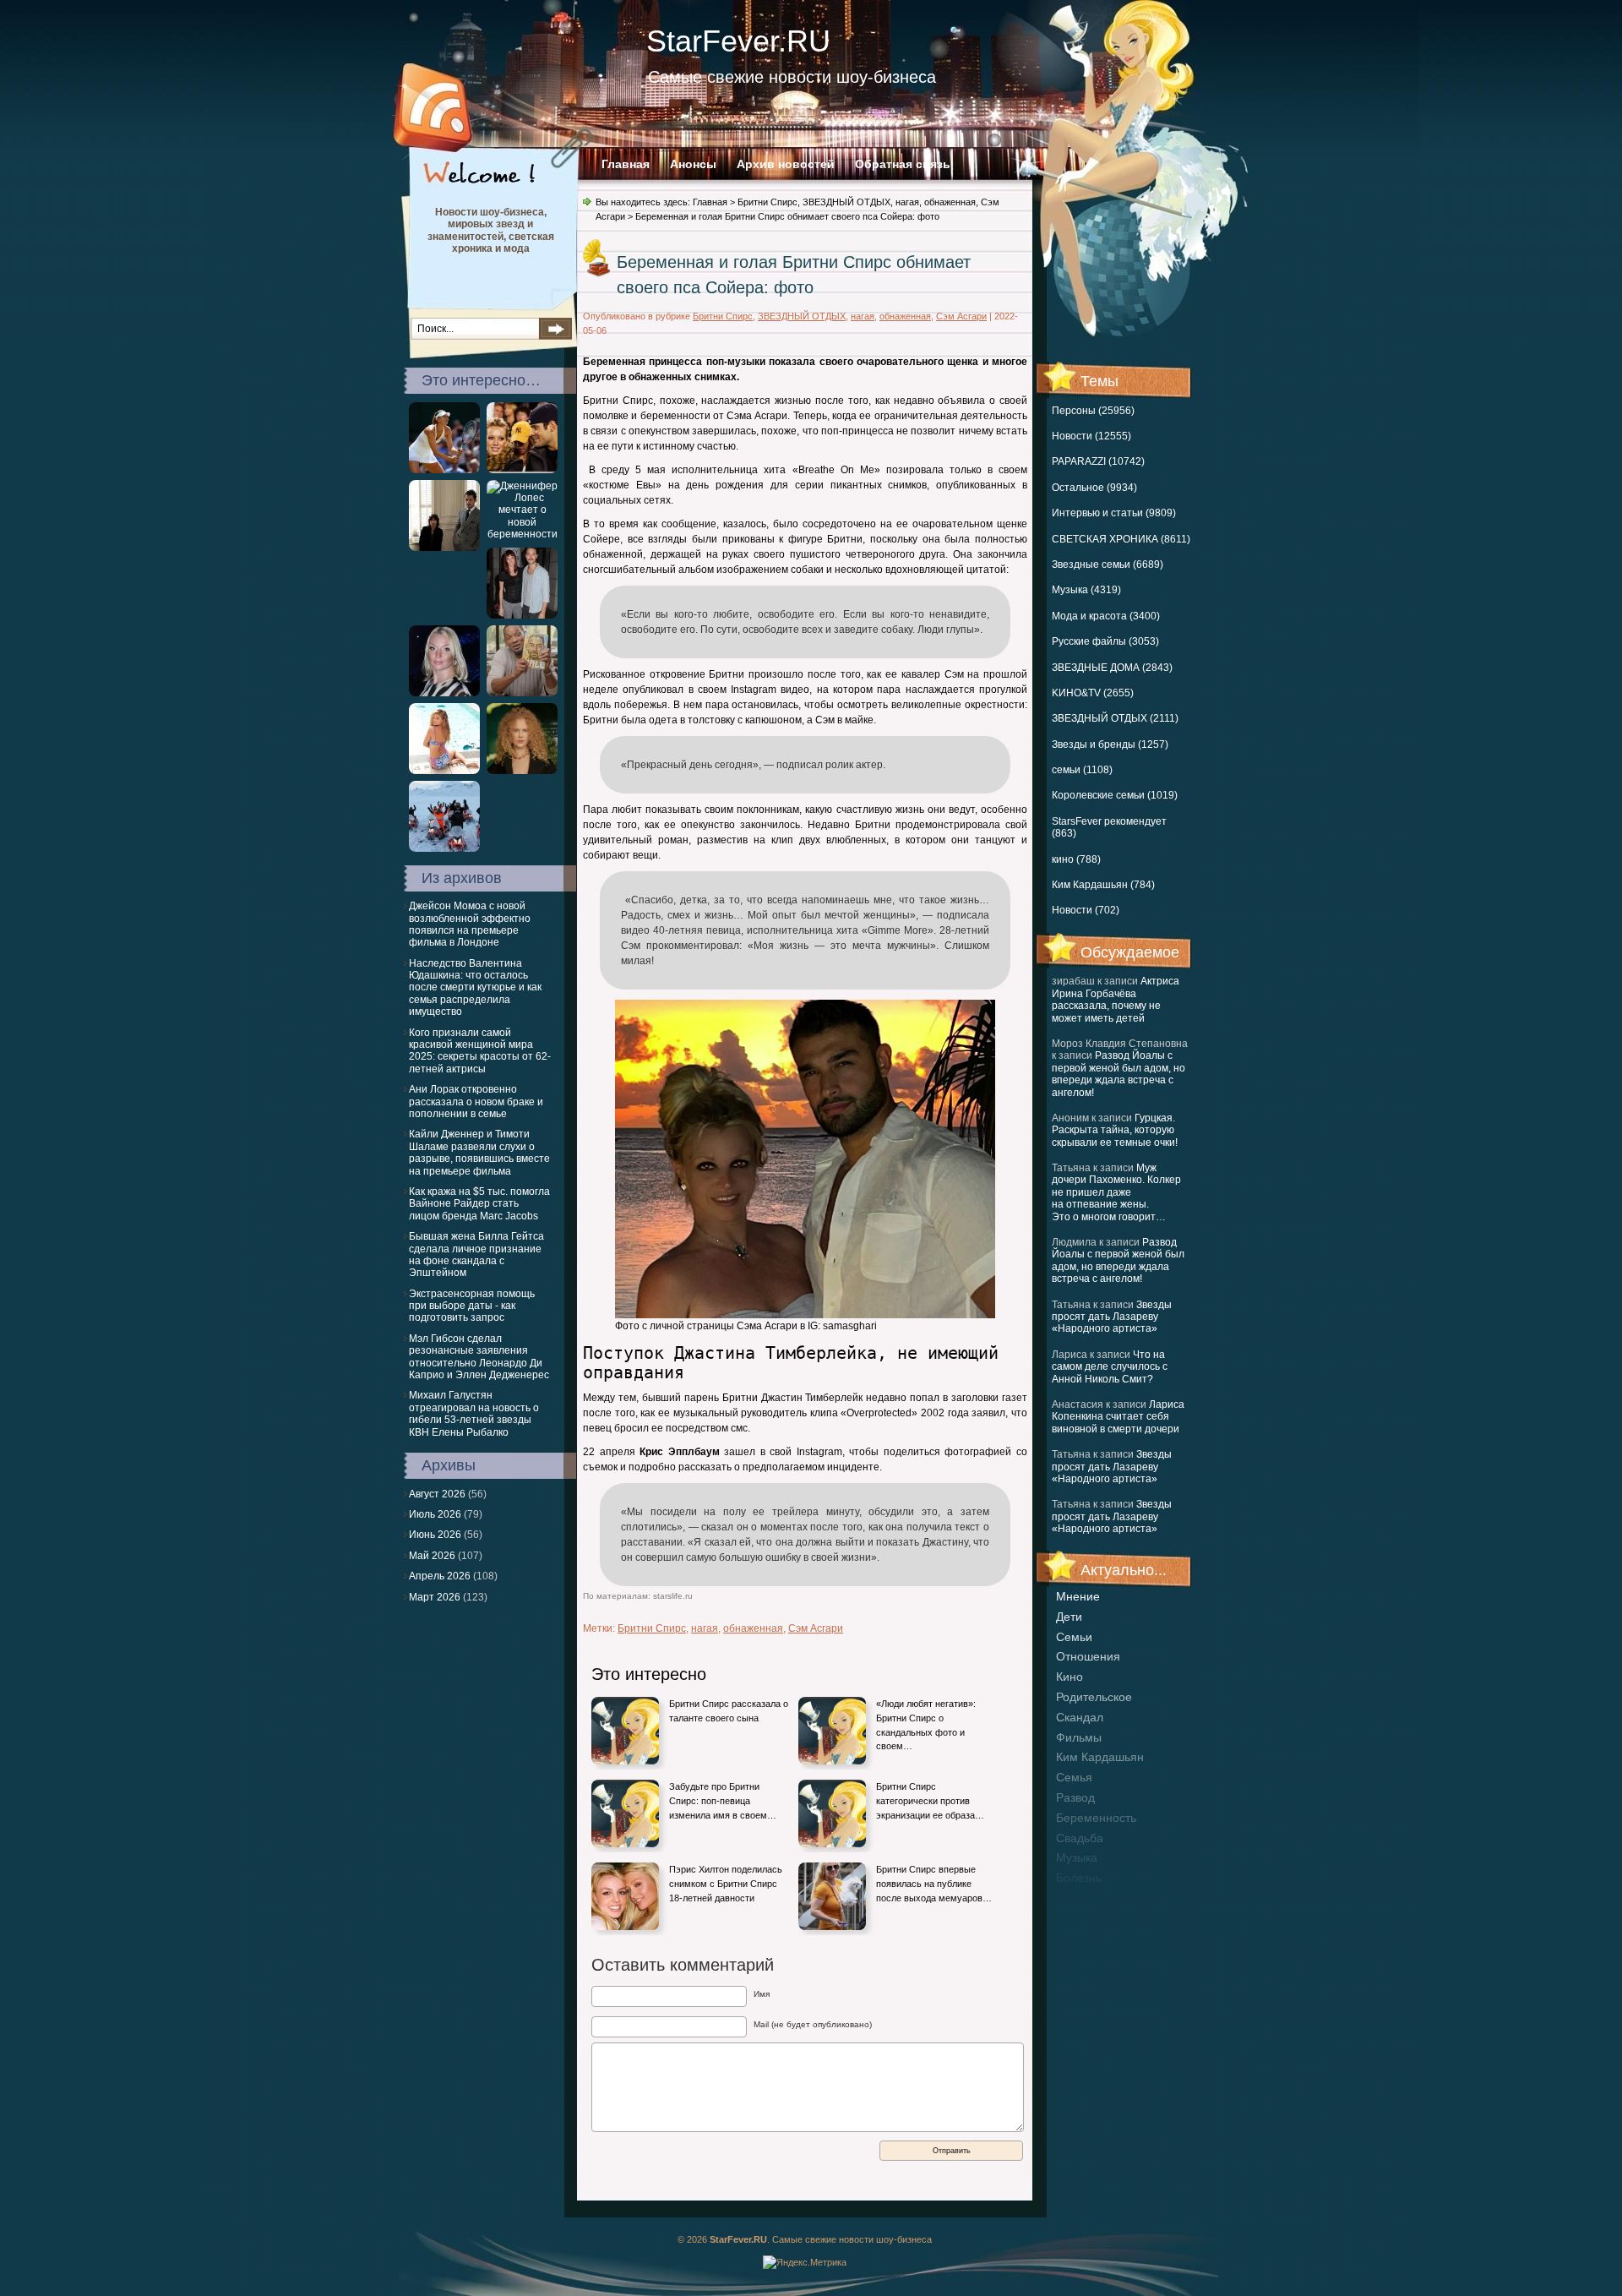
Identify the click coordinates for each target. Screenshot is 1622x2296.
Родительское (1094, 1697)
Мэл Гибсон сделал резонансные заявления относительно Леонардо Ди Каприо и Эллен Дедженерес (479, 1357)
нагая (907, 202)
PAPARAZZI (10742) (1098, 461)
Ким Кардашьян (1100, 1757)
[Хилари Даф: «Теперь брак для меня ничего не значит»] (522, 470)
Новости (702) (1086, 910)
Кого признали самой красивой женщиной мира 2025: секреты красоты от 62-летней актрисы (480, 1051)
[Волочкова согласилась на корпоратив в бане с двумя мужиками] (444, 693)
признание (1086, 1898)
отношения (1088, 1656)
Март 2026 (435, 1597)
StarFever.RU (738, 41)
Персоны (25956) (1093, 411)
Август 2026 (437, 1494)
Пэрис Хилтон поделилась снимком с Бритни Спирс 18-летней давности (726, 1883)
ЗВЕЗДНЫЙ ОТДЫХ (846, 202)
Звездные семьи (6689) (1108, 564)
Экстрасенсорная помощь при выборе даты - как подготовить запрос (472, 1306)
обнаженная (950, 202)
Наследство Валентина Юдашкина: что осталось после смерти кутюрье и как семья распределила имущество (475, 988)
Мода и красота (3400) (1106, 616)
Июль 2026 (435, 1514)
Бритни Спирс (767, 202)
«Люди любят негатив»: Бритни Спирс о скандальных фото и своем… (926, 1725)
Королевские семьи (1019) (1115, 795)
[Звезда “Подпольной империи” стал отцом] (522, 615)
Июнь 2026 (435, 1535)
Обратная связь (903, 164)
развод (1075, 1797)
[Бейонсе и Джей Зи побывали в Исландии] (444, 848)
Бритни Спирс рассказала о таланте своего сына (729, 1711)
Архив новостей (786, 164)
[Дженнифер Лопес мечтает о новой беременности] (522, 534)
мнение (1078, 1596)
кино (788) (1076, 859)
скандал (1080, 1717)
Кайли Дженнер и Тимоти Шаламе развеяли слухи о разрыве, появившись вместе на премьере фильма (479, 1152)
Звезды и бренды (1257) (1110, 744)
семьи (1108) (1082, 770)
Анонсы (693, 164)
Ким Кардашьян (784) (1103, 885)
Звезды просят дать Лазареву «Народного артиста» (1112, 1317)
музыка (1077, 1857)
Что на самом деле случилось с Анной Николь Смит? (1110, 1367)
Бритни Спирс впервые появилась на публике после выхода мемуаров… (934, 1883)
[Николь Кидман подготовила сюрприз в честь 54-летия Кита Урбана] (522, 771)
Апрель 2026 (440, 1576)
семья (1074, 1777)
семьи (1074, 1637)
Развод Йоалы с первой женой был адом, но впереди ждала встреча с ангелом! (1119, 1074)
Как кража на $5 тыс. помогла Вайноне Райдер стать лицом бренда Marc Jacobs (479, 1204)
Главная (626, 164)
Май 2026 (432, 1556)
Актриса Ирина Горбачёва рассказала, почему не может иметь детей (1116, 999)
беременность (1096, 1818)
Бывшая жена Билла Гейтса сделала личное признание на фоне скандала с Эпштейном (476, 1254)
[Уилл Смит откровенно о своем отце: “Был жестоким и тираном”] (522, 693)
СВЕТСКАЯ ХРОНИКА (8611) (1121, 539)
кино (1070, 1677)
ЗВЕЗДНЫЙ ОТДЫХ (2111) (1115, 718)
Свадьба (1080, 1838)
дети (1069, 1617)
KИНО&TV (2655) (1093, 693)
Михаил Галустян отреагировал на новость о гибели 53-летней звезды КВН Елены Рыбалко (474, 1413)
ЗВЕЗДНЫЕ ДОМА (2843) (1112, 668)
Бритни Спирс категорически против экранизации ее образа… (930, 1800)
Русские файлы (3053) (1105, 641)
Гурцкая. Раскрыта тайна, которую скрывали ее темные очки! (1115, 1130)
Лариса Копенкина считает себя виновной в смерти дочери (1118, 1417)
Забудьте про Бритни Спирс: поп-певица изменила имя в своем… (723, 1800)
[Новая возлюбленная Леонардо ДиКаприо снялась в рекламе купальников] (444, 771)
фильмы (1079, 1737)
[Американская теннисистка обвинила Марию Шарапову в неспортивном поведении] (444, 470)
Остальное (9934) (1094, 488)
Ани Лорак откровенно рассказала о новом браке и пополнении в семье (476, 1102)
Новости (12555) (1091, 436)
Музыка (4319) (1086, 590)
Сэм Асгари (961, 316)
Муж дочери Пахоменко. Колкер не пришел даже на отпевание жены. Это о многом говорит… (1116, 1192)
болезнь (1079, 1878)
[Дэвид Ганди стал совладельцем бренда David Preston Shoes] (444, 548)
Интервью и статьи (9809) (1114, 513)
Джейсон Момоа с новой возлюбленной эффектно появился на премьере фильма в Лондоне (470, 924)
